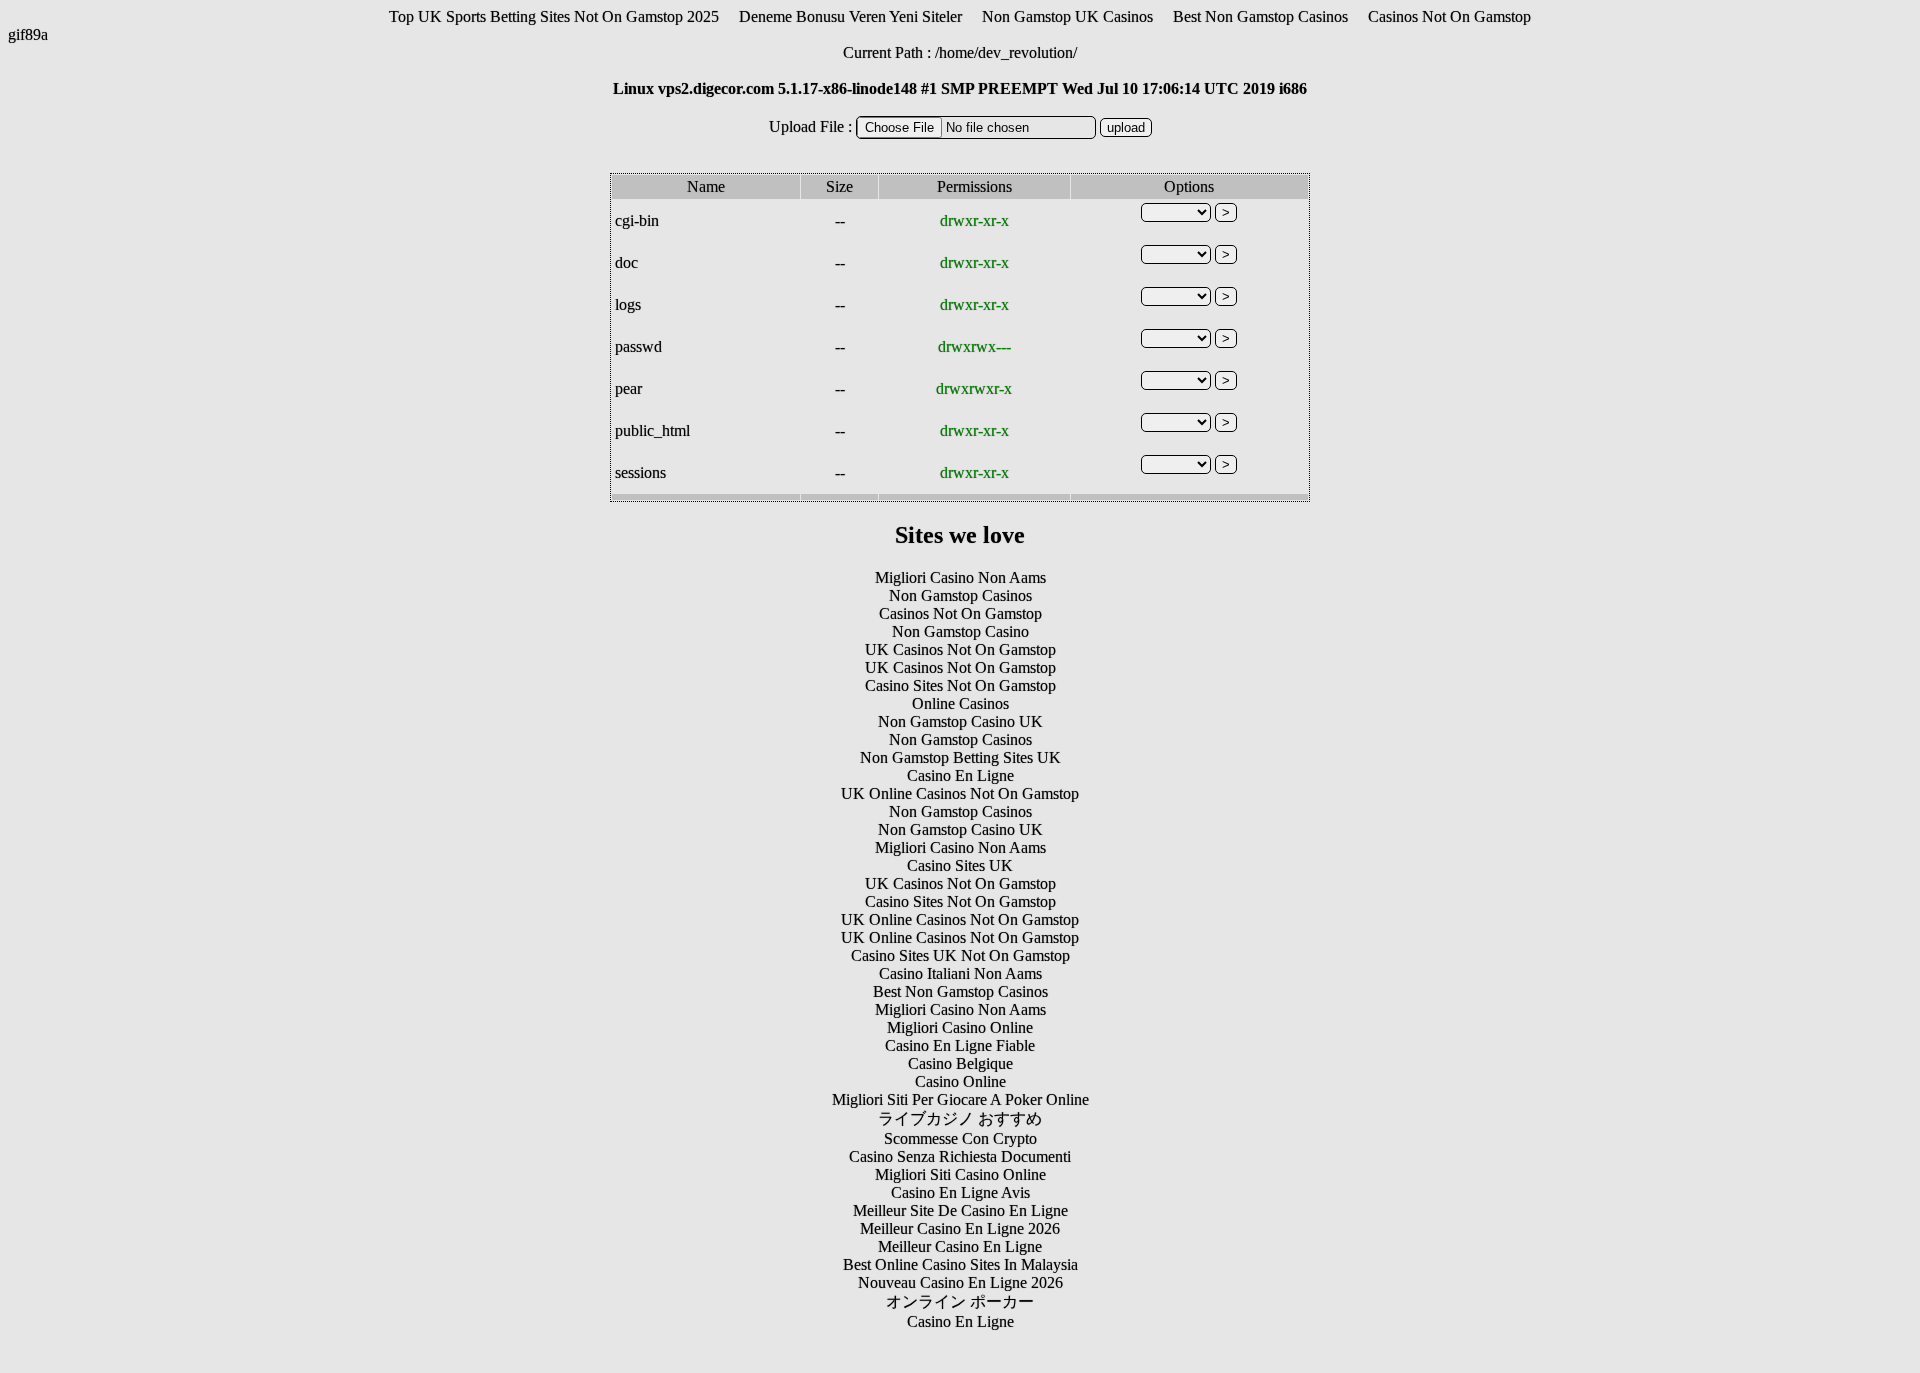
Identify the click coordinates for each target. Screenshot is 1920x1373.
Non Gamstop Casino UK (960, 721)
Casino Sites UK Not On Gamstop (960, 955)
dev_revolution (1025, 52)
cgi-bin (637, 220)
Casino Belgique (960, 1063)
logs (628, 304)
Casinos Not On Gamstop (1449, 16)
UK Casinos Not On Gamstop (960, 649)
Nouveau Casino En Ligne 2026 (960, 1282)
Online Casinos (960, 703)
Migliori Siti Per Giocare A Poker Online (960, 1099)
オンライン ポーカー (960, 1301)
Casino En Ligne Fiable (960, 1045)
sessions (640, 472)
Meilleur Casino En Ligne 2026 (960, 1228)
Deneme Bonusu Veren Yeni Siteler (850, 16)
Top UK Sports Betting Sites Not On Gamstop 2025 (554, 16)
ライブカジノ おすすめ (960, 1118)
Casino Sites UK (960, 865)
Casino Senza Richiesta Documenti (960, 1156)
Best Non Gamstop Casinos (1260, 16)
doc (626, 262)
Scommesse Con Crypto (960, 1138)
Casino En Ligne (960, 775)
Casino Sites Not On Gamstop (960, 685)
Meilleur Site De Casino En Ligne (960, 1210)
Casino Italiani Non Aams (960, 973)
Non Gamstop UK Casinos (1067, 16)
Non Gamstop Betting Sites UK (960, 757)
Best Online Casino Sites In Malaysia (960, 1264)
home (956, 52)
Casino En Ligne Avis (960, 1192)
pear (628, 388)
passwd (638, 346)
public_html (652, 430)
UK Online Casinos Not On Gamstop (960, 793)
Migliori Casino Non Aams (960, 577)
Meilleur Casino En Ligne (960, 1246)
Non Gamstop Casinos (960, 595)
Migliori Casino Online (960, 1027)
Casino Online (960, 1081)
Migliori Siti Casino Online (960, 1174)
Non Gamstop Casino (960, 631)
